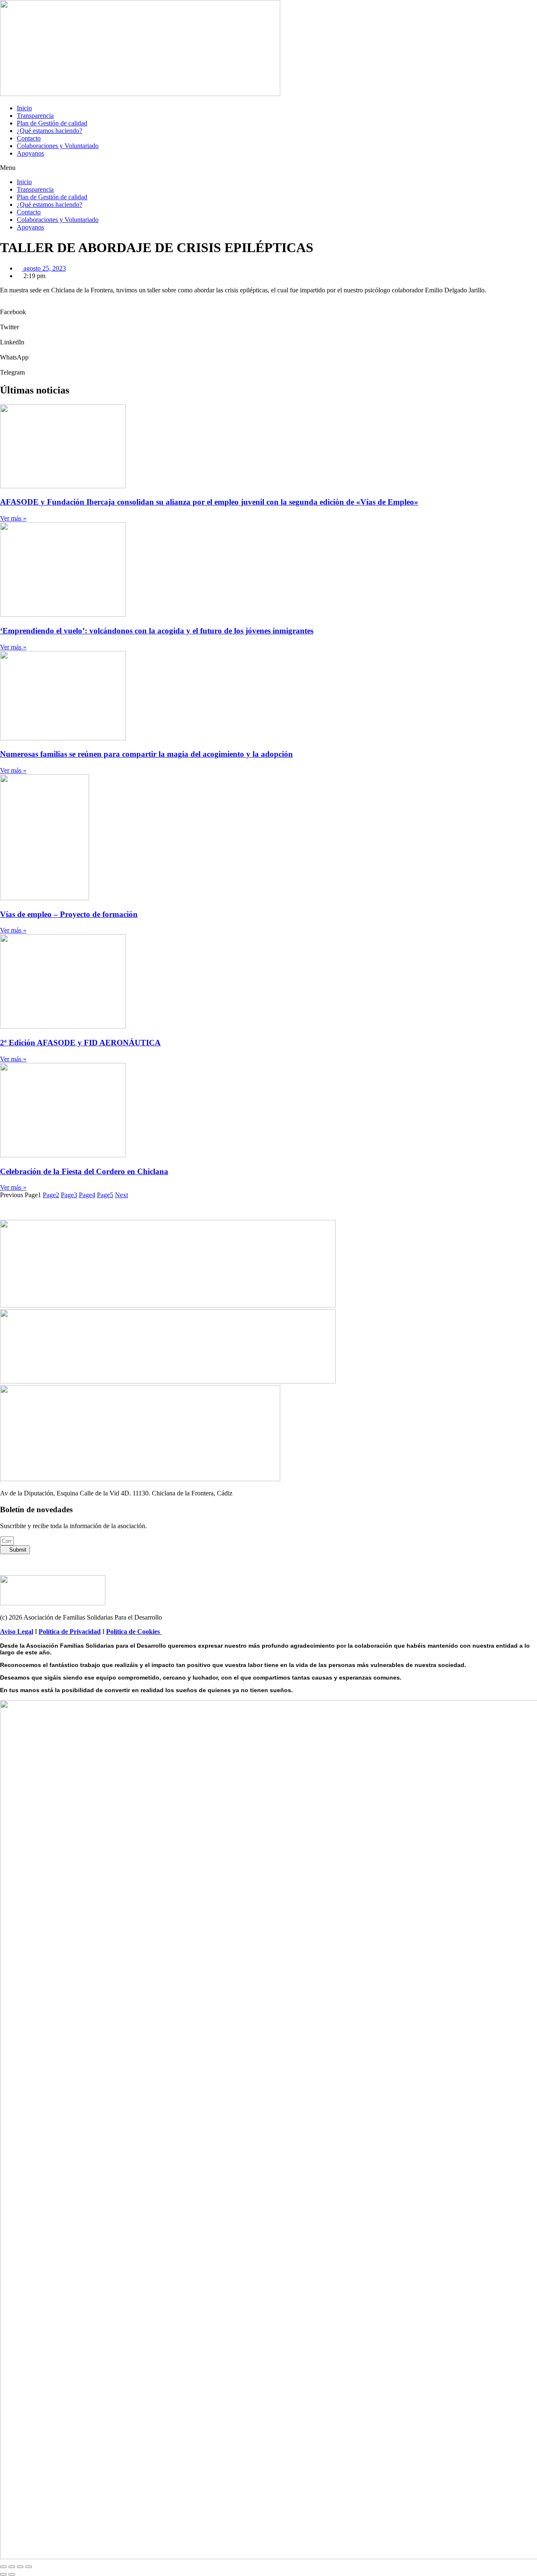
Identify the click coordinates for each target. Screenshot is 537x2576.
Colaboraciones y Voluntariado (58, 146)
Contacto (29, 138)
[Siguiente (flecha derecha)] (12, 2574)
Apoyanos (30, 153)
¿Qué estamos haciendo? (50, 131)
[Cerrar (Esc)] (29, 2567)
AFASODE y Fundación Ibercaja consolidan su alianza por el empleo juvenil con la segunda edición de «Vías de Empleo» (209, 502)
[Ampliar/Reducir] (3, 2567)
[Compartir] (20, 2567)
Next (121, 1195)
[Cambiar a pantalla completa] (12, 2567)
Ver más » (13, 518)
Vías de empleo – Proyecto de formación (69, 914)
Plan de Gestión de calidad (52, 123)
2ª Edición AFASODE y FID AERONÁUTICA (80, 1043)
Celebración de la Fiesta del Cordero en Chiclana (84, 1171)
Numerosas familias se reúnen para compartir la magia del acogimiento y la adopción (146, 754)
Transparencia (35, 116)
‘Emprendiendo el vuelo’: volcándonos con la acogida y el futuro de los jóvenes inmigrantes (157, 631)
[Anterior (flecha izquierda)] (3, 2574)
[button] (268, 168)
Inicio (24, 108)
